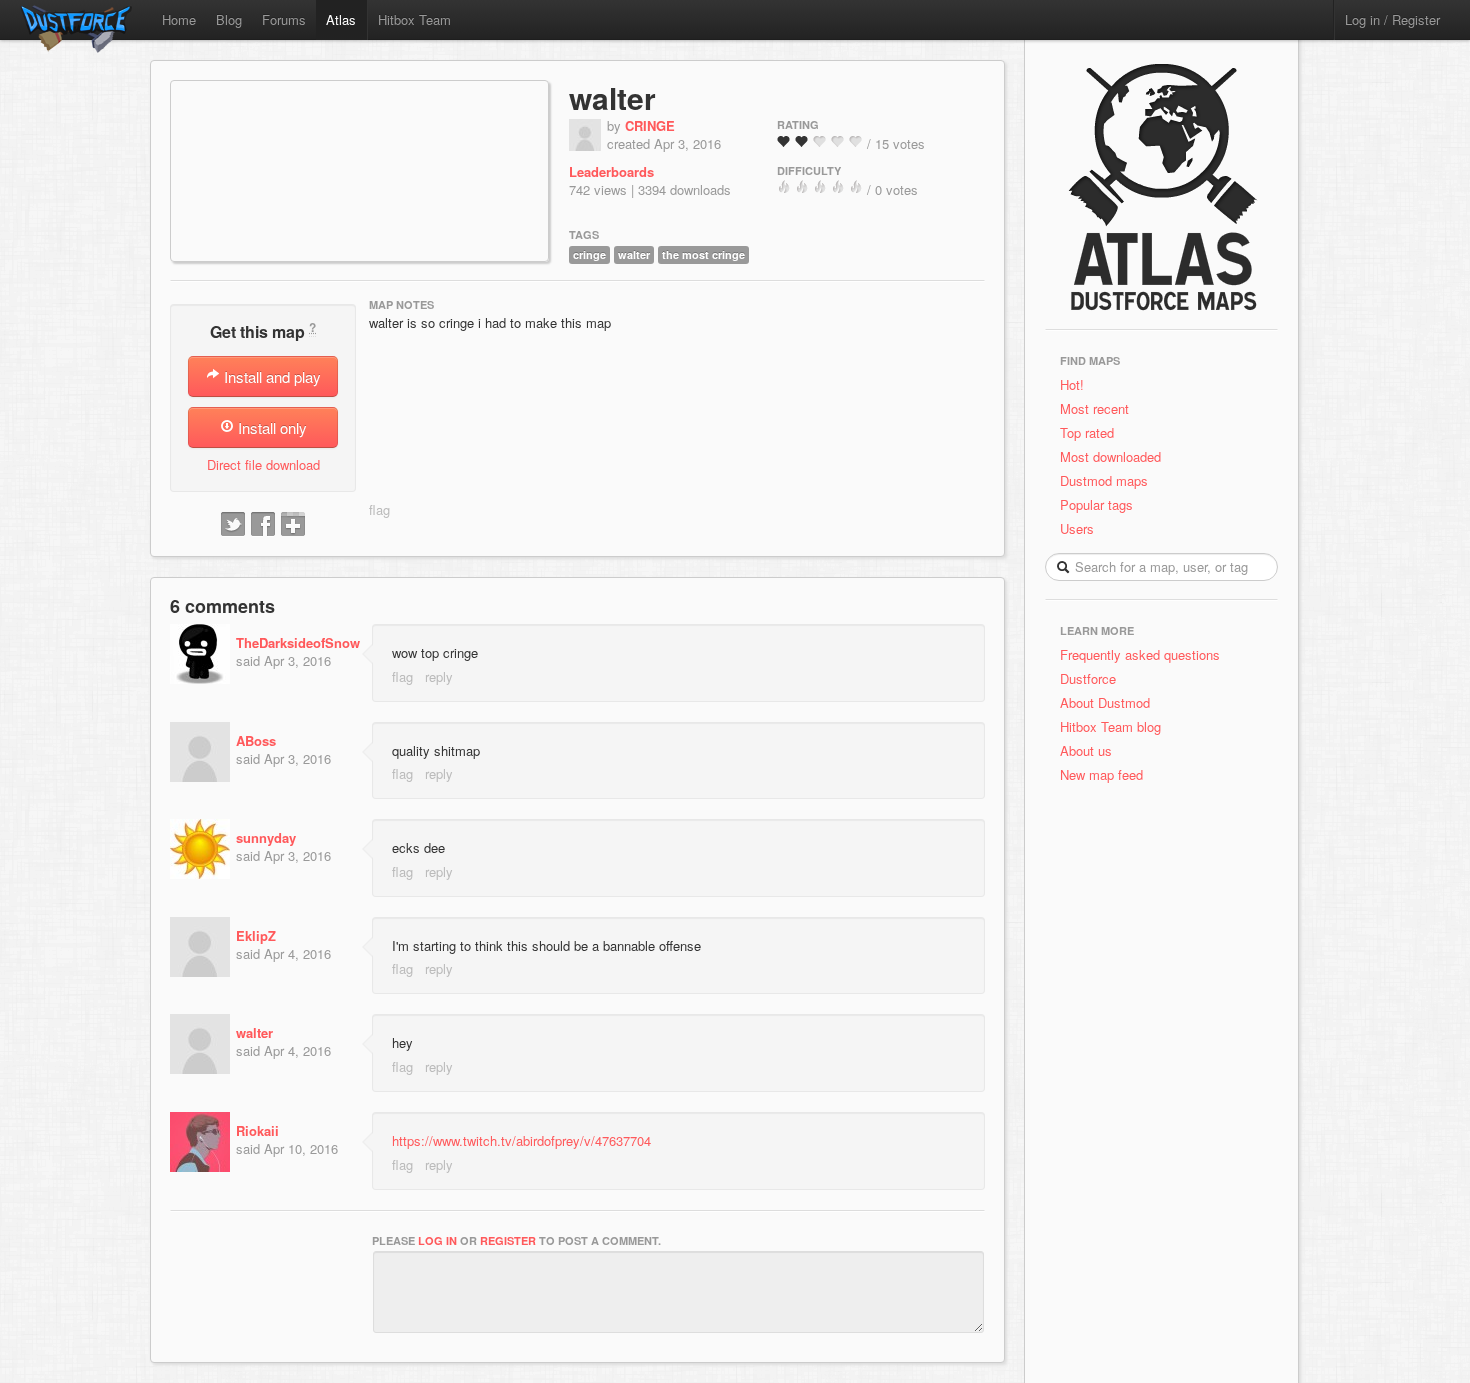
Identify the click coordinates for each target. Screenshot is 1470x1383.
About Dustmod (1105, 702)
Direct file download (263, 464)
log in (437, 1240)
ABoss (256, 740)
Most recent (1094, 408)
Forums (284, 19)
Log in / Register (1392, 19)
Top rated (1087, 432)
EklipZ (256, 935)
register (508, 1240)
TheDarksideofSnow (298, 642)
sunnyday (266, 837)
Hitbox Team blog (1110, 726)
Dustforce (1088, 678)
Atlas (341, 19)
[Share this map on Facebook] (263, 525)
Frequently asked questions (1140, 654)
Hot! (1072, 384)
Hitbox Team (414, 19)
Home (179, 19)
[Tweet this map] (233, 525)
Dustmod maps (1104, 480)
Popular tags (1096, 504)
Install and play (270, 376)
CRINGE (650, 125)
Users (1077, 528)
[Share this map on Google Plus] (293, 525)
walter (612, 97)
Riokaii (257, 1130)
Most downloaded (1110, 456)
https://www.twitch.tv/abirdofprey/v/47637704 (521, 1140)
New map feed (1105, 774)
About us (1086, 750)
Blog (229, 19)
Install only (270, 427)
